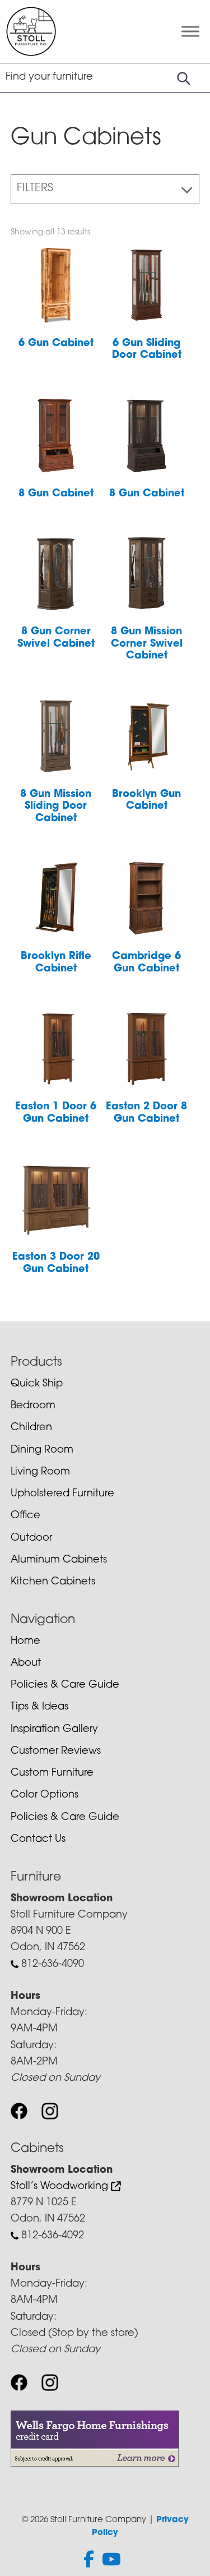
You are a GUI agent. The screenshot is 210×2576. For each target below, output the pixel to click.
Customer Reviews (56, 1752)
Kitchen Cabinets (53, 1582)
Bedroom (33, 1406)
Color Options (45, 1795)
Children (31, 1428)
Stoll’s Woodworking (61, 2187)
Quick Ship (37, 1384)
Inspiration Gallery (54, 1730)
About (26, 1663)
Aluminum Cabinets (59, 1560)
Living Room (40, 1472)
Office (25, 1516)
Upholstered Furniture (62, 1494)
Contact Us (38, 1840)
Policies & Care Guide (65, 1685)
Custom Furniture (52, 1773)
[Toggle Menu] (190, 32)
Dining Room (42, 1450)
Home (25, 1642)
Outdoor (31, 1538)
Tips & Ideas (39, 1707)
